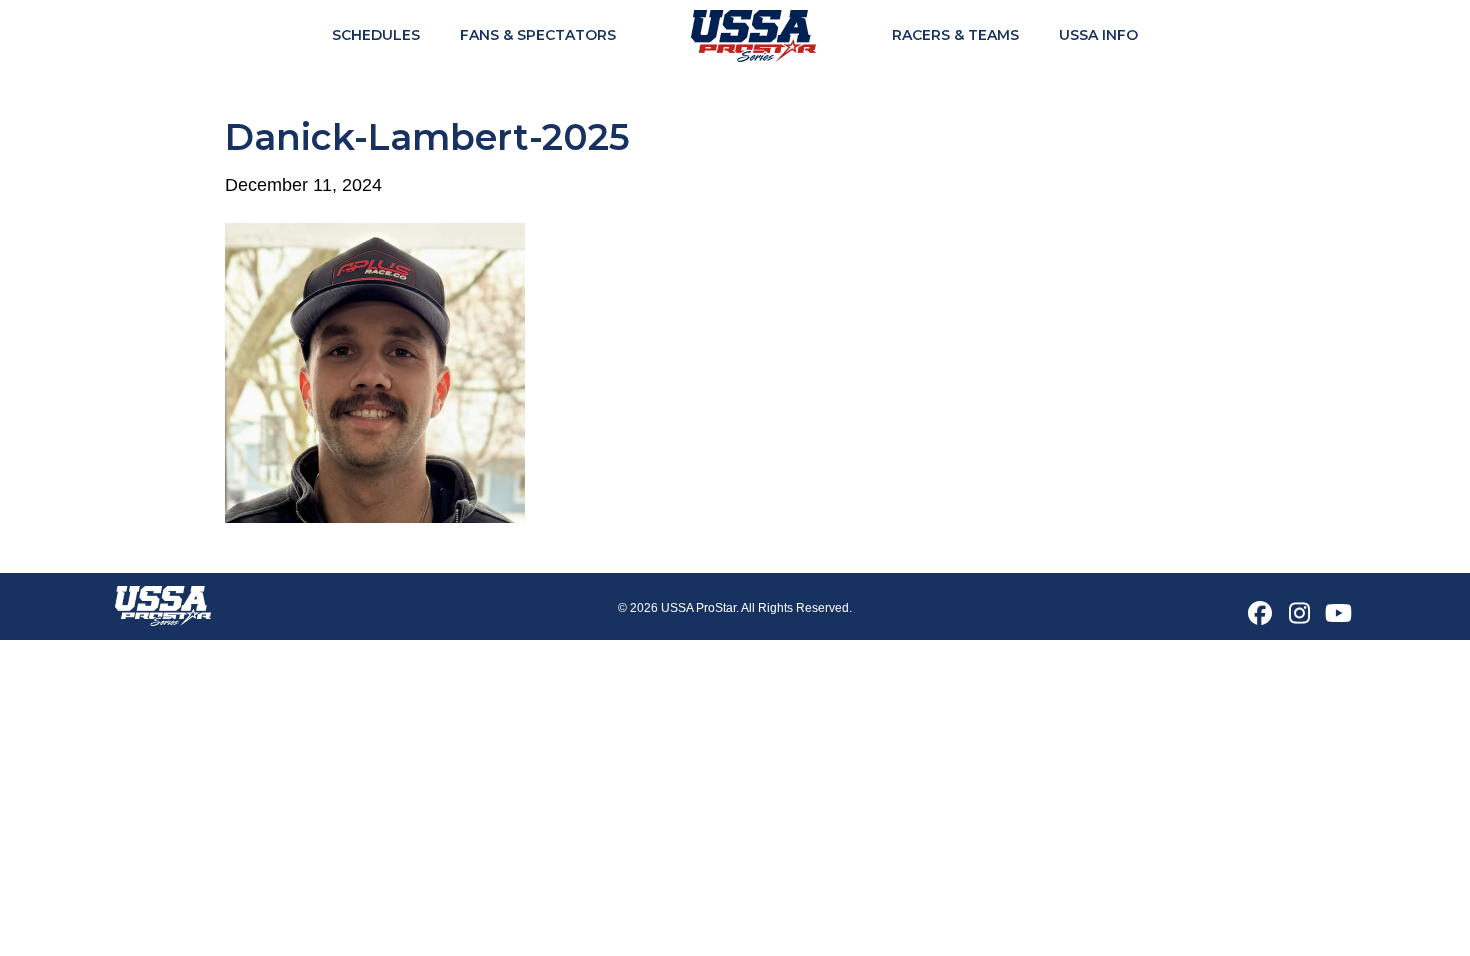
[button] (1260, 613)
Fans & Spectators (538, 35)
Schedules (376, 35)
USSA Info (1098, 35)
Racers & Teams (955, 35)
